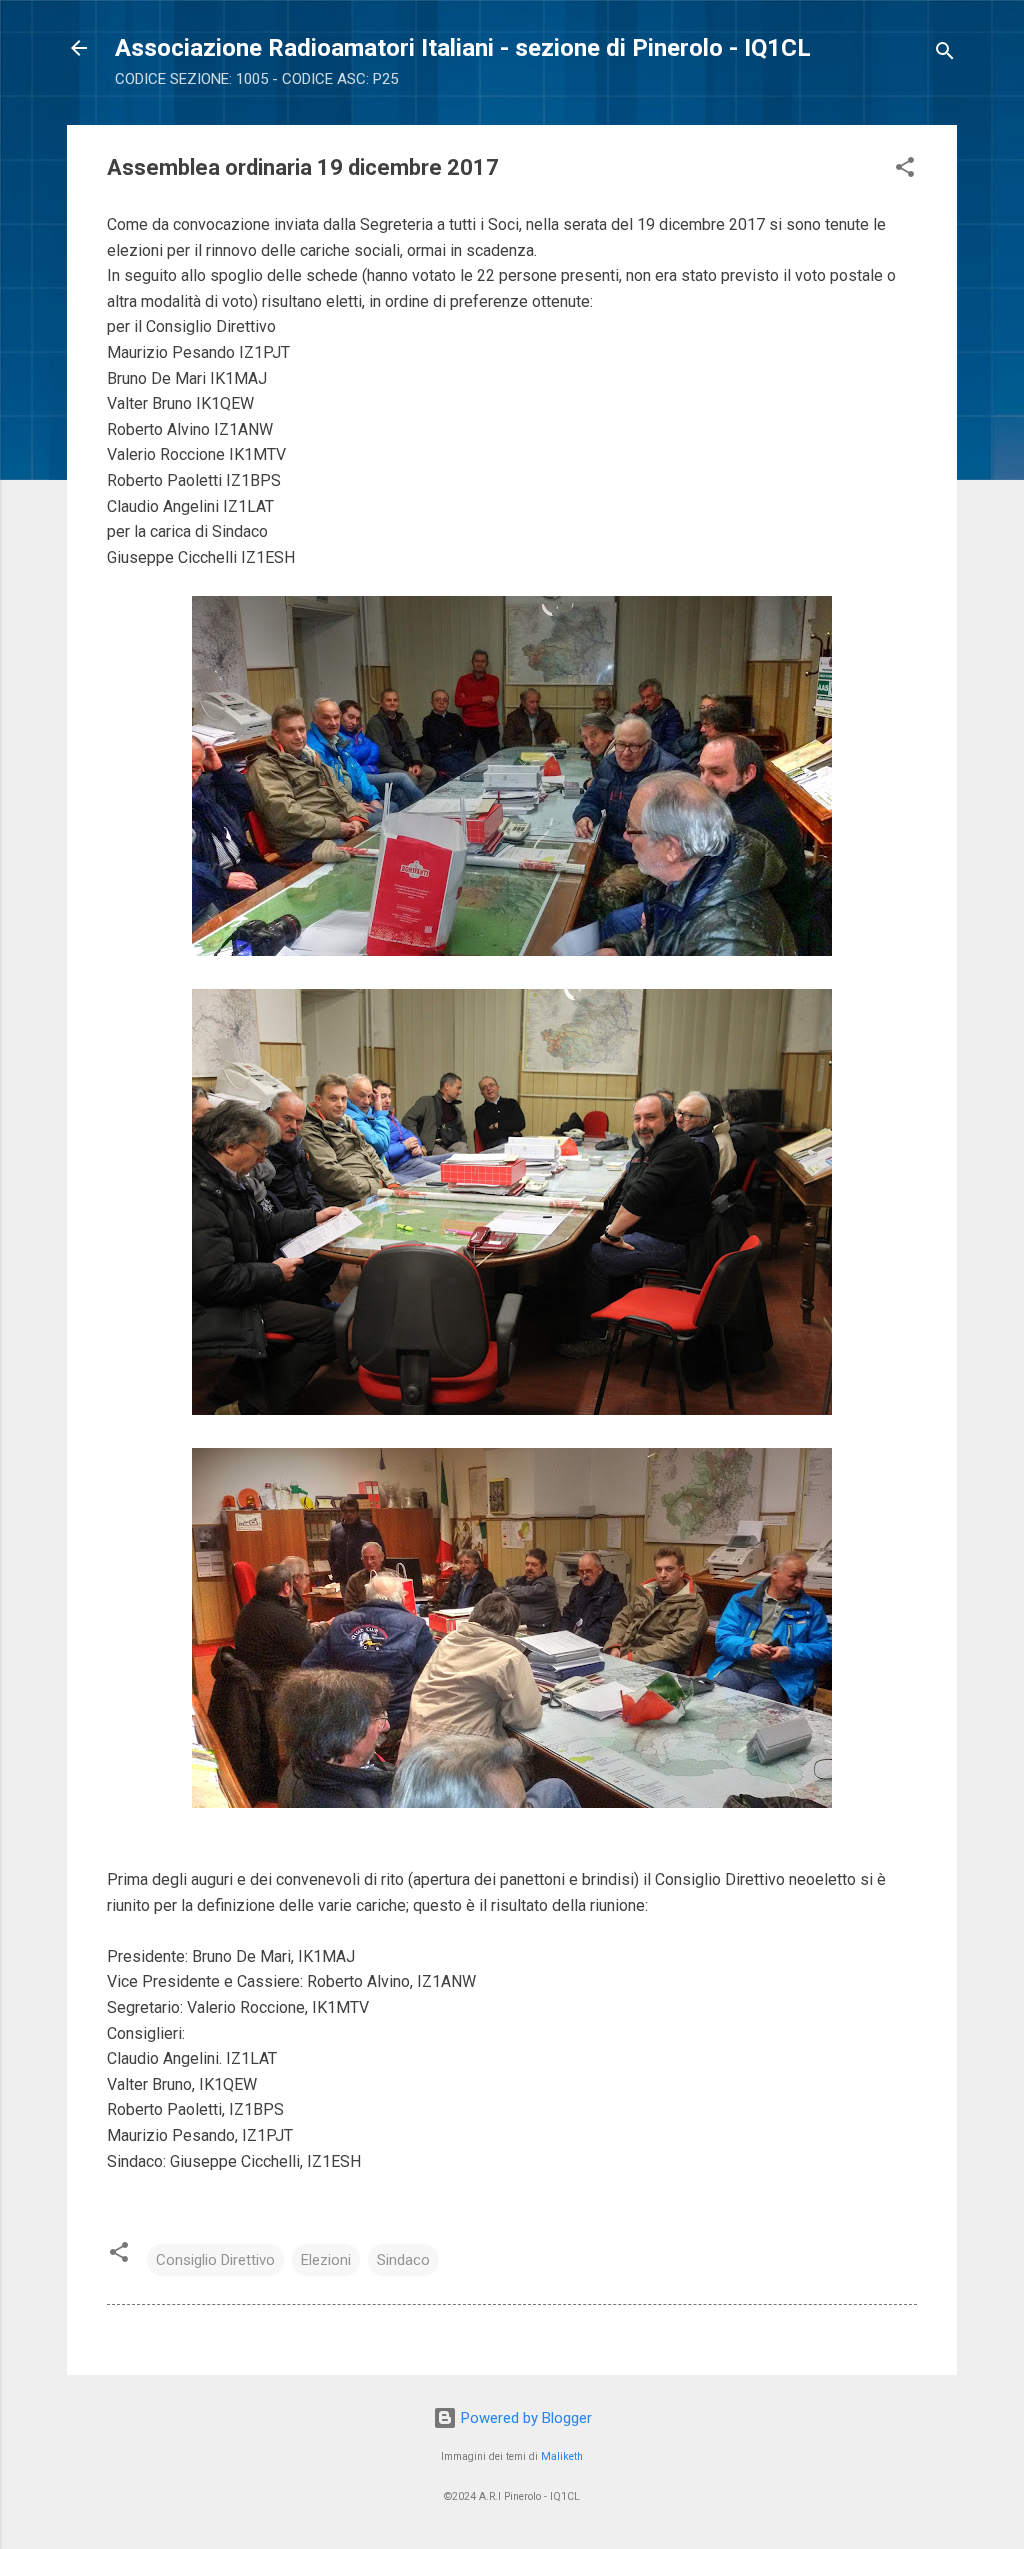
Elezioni (326, 2260)
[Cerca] (945, 54)
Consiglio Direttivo (215, 2260)
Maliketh (562, 2456)
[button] (905, 170)
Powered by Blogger (524, 2418)
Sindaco (403, 2260)
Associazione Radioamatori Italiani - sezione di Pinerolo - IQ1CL (463, 48)
